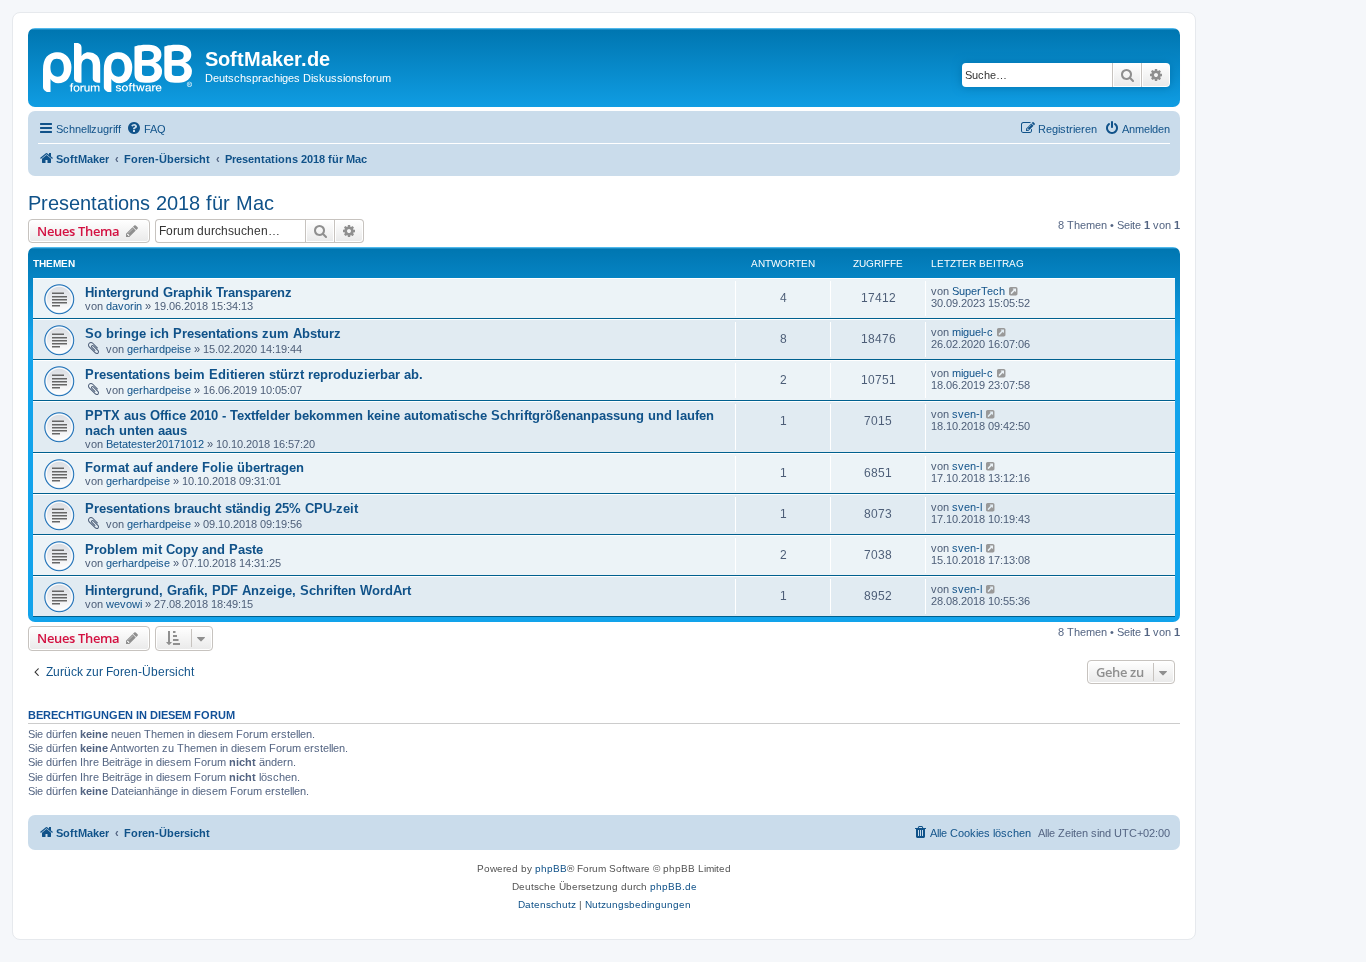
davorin (124, 306)
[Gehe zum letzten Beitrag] (1014, 291)
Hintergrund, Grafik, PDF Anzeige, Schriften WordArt (248, 590)
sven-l (967, 414)
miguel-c (972, 332)
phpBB (551, 868)
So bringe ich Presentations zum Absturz (213, 333)
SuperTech (978, 291)
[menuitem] (146, 129)
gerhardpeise (159, 349)
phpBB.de (673, 886)
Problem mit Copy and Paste (174, 549)
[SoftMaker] (119, 65)
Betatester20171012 (155, 444)
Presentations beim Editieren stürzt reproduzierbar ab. (254, 374)
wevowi (124, 604)
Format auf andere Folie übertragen (194, 467)
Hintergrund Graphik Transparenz (188, 292)
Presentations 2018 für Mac (151, 203)
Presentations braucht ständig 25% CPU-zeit (221, 508)
